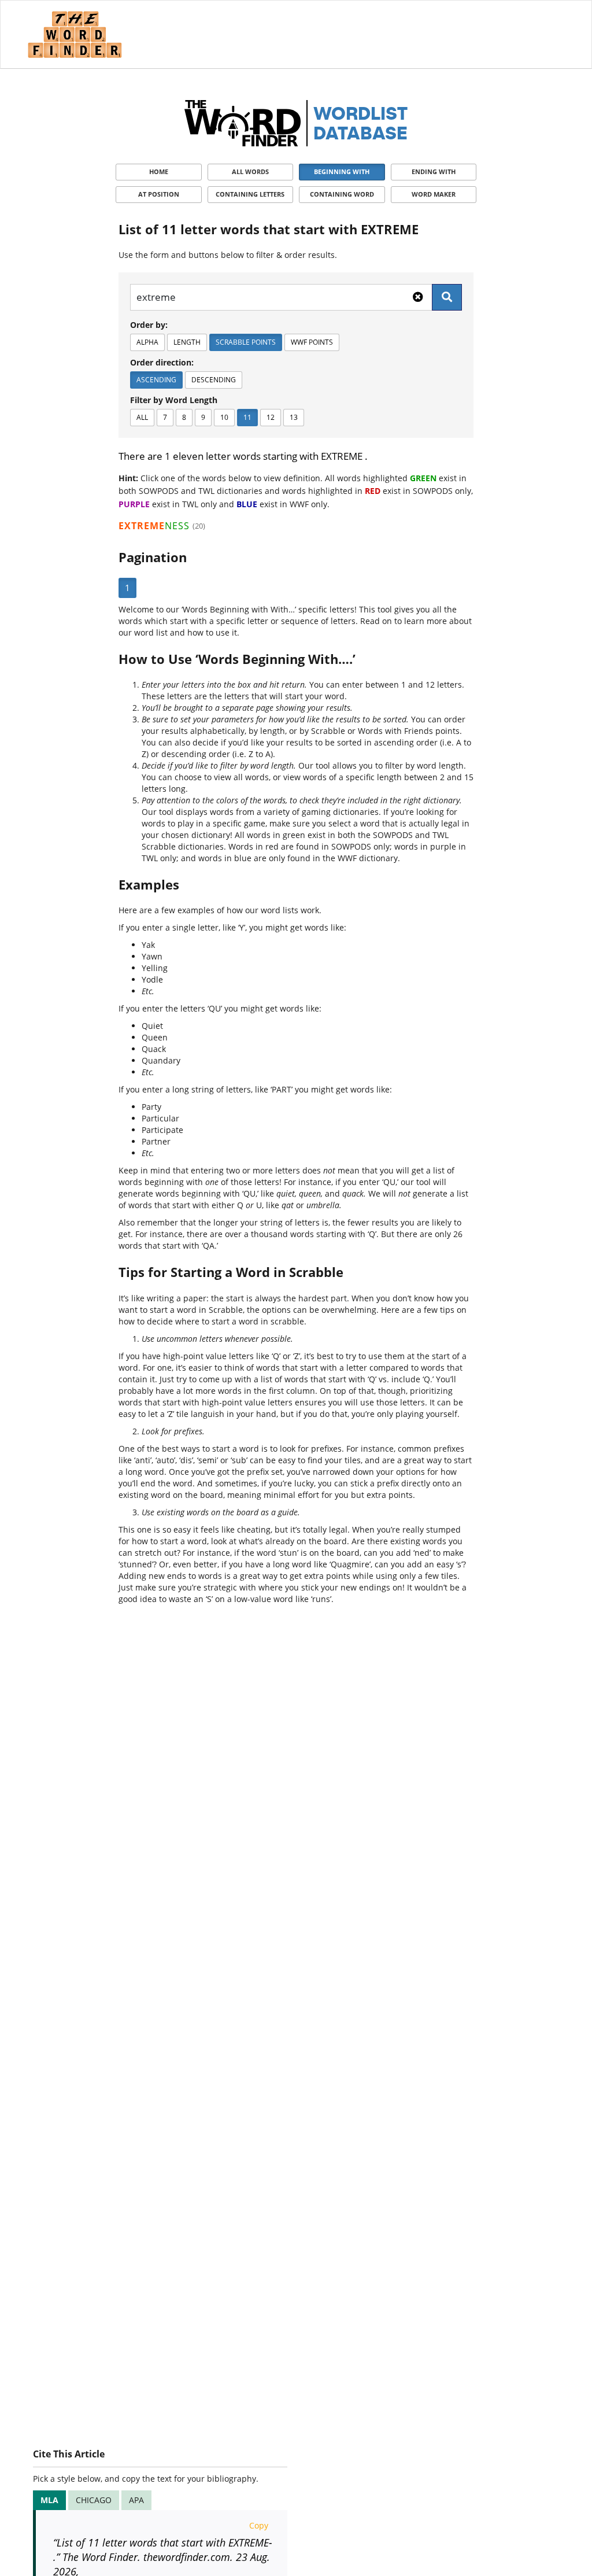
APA (136, 2500)
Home (159, 171)
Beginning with (342, 171)
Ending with (434, 171)
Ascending (156, 380)
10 (224, 417)
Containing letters (250, 194)
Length (187, 342)
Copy (259, 2525)
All (142, 417)
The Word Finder (75, 34)
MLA (49, 2500)
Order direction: (162, 362)
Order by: (149, 325)
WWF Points (312, 342)
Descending (214, 380)
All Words (250, 171)
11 (247, 417)
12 (271, 417)
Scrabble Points (246, 342)
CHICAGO (94, 2500)
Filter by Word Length (174, 400)
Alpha (147, 342)
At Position (159, 194)
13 (294, 417)
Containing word (342, 194)
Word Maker (434, 194)
